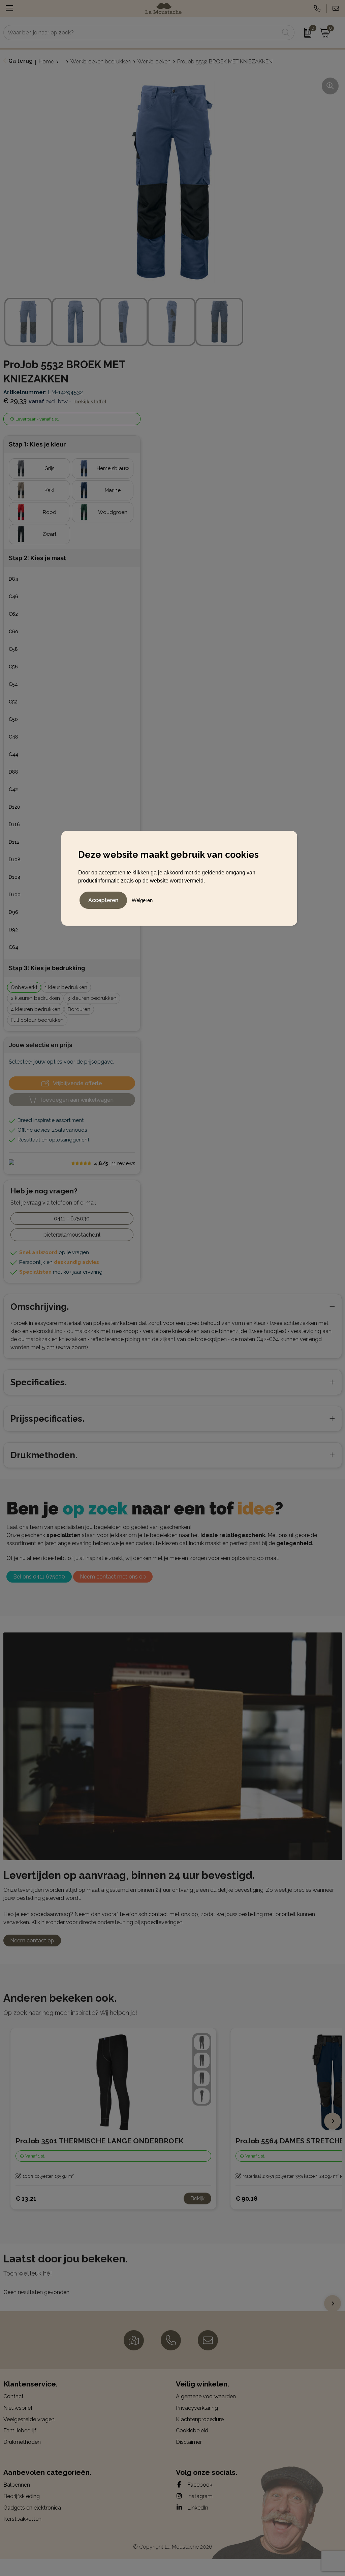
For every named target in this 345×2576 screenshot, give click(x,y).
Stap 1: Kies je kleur (37, 444)
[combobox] (141, 33)
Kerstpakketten (22, 2519)
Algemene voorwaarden (206, 2396)
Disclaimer (189, 2442)
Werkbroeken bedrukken (101, 62)
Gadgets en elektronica (32, 2508)
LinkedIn (197, 2508)
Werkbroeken (154, 62)
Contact (13, 2396)
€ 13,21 (26, 2198)
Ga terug (21, 61)
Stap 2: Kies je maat (37, 558)
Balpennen (17, 2485)
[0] (305, 33)
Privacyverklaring (197, 2408)
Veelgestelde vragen (29, 2419)
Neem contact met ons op (113, 1577)
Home (46, 62)
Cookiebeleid (192, 2430)
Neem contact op (32, 1941)
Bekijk (197, 2198)
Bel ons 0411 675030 (39, 1577)
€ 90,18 (246, 2198)
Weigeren (142, 900)
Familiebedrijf (20, 2430)
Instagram (199, 2496)
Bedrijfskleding (22, 2496)
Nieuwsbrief (18, 2408)
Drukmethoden (22, 2442)
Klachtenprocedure (200, 2419)
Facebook (199, 2485)
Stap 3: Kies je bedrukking (47, 968)
